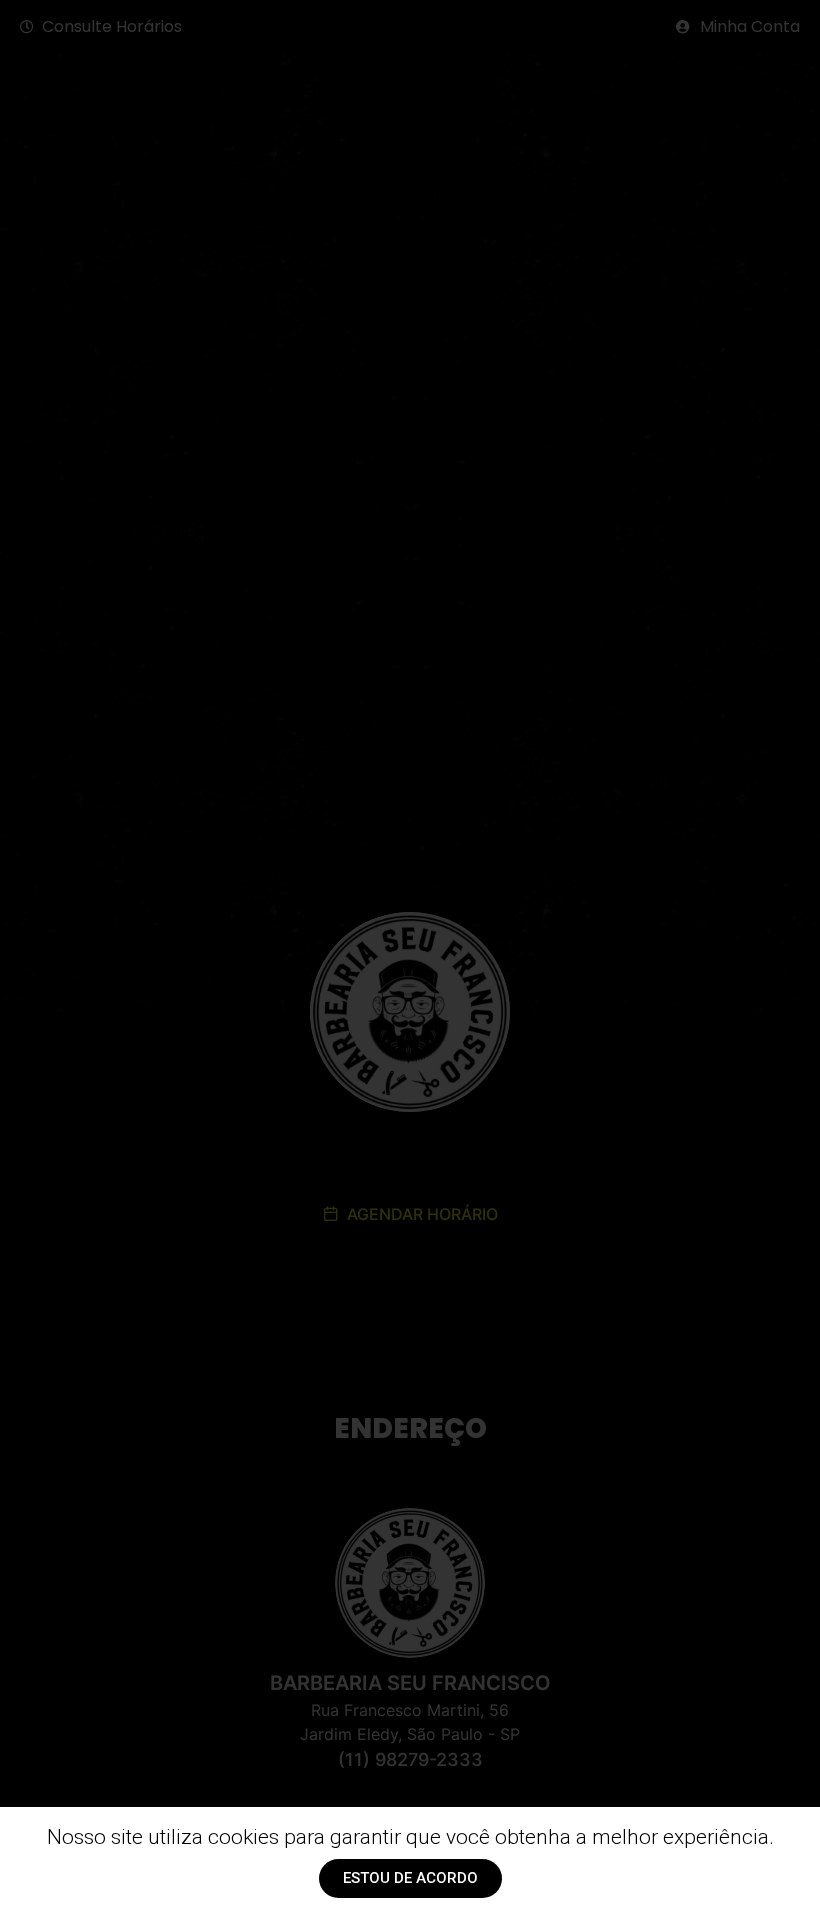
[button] (410, 1878)
